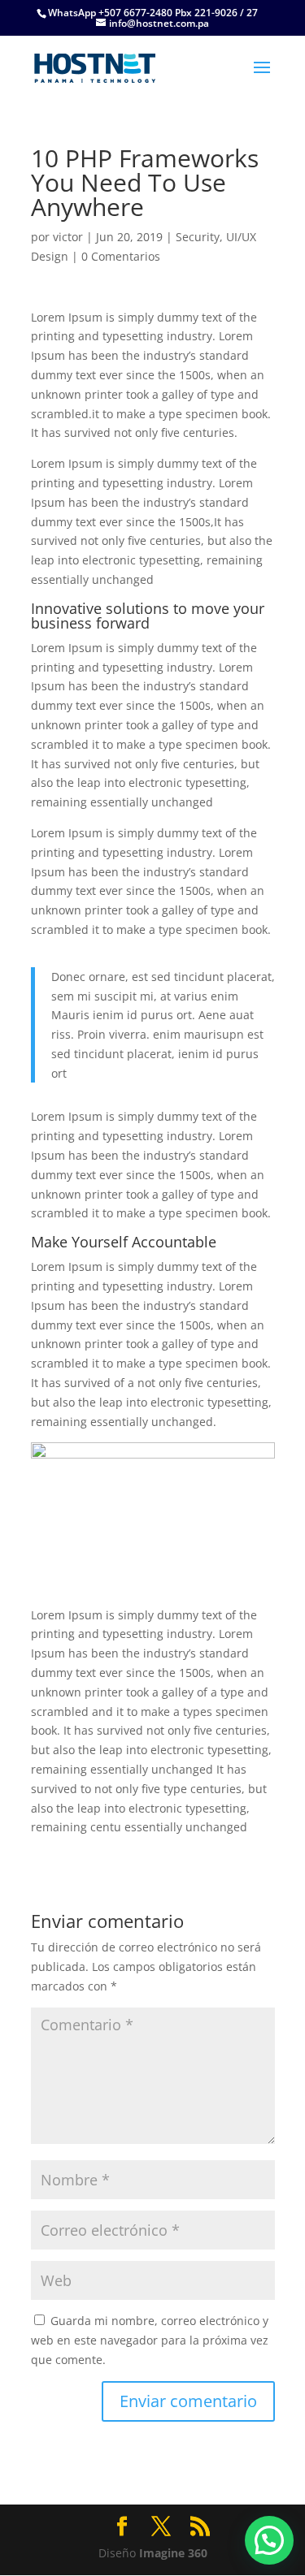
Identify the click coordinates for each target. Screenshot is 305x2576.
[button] (269, 2540)
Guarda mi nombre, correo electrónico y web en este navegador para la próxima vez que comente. (150, 2340)
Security (198, 237)
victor (68, 237)
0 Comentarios (121, 256)
